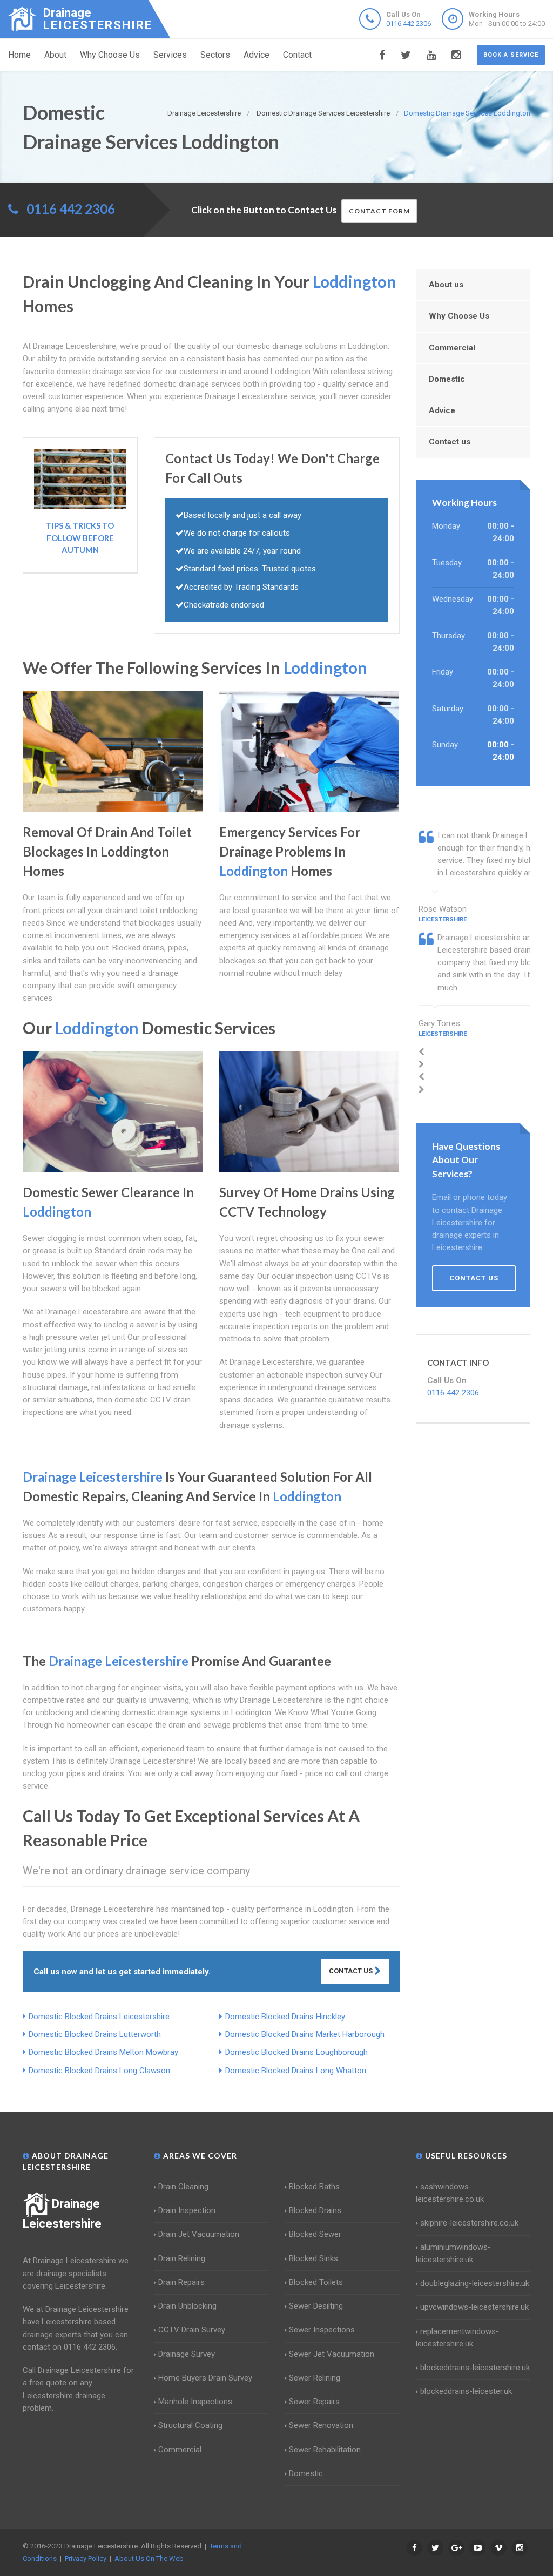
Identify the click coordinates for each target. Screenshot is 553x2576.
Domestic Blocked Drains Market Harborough (305, 2034)
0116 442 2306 (409, 23)
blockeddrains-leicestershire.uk (475, 2368)
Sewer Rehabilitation (325, 2450)
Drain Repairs (181, 2282)
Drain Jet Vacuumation (199, 2234)
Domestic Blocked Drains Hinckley (285, 2017)
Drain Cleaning (183, 2187)
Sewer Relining (315, 2378)
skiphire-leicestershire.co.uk (469, 2223)
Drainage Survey (187, 2354)
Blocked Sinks (313, 2258)
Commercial (452, 348)
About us (446, 285)
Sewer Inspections (322, 2330)
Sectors (215, 55)
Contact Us (352, 1971)
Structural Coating (190, 2425)
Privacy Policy (86, 2558)
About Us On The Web (149, 2558)
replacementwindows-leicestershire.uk (457, 2338)
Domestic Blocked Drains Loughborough (296, 2052)
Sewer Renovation (321, 2425)
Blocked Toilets (316, 2282)
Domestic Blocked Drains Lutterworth (95, 2034)
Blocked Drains (315, 2210)
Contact (297, 55)
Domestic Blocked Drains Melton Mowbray (103, 2052)
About (55, 55)
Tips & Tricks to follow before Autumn (80, 538)
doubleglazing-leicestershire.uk (475, 2283)
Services (170, 55)
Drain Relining (182, 2258)
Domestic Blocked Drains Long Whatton (296, 2071)
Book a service (511, 55)
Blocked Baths (314, 2187)
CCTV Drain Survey (192, 2330)
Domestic (447, 379)
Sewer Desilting (316, 2306)
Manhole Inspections (195, 2402)
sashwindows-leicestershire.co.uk (450, 2193)
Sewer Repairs (314, 2402)
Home (19, 55)
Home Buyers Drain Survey (205, 2378)
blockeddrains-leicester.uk (466, 2391)
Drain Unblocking (187, 2306)
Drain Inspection (187, 2210)
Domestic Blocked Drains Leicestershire (99, 2017)
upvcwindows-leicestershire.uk (474, 2307)
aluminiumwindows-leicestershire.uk (453, 2253)
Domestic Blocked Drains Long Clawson (99, 2071)
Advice (257, 55)
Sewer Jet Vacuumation (332, 2354)
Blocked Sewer (315, 2234)
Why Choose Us (110, 55)
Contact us (450, 442)
